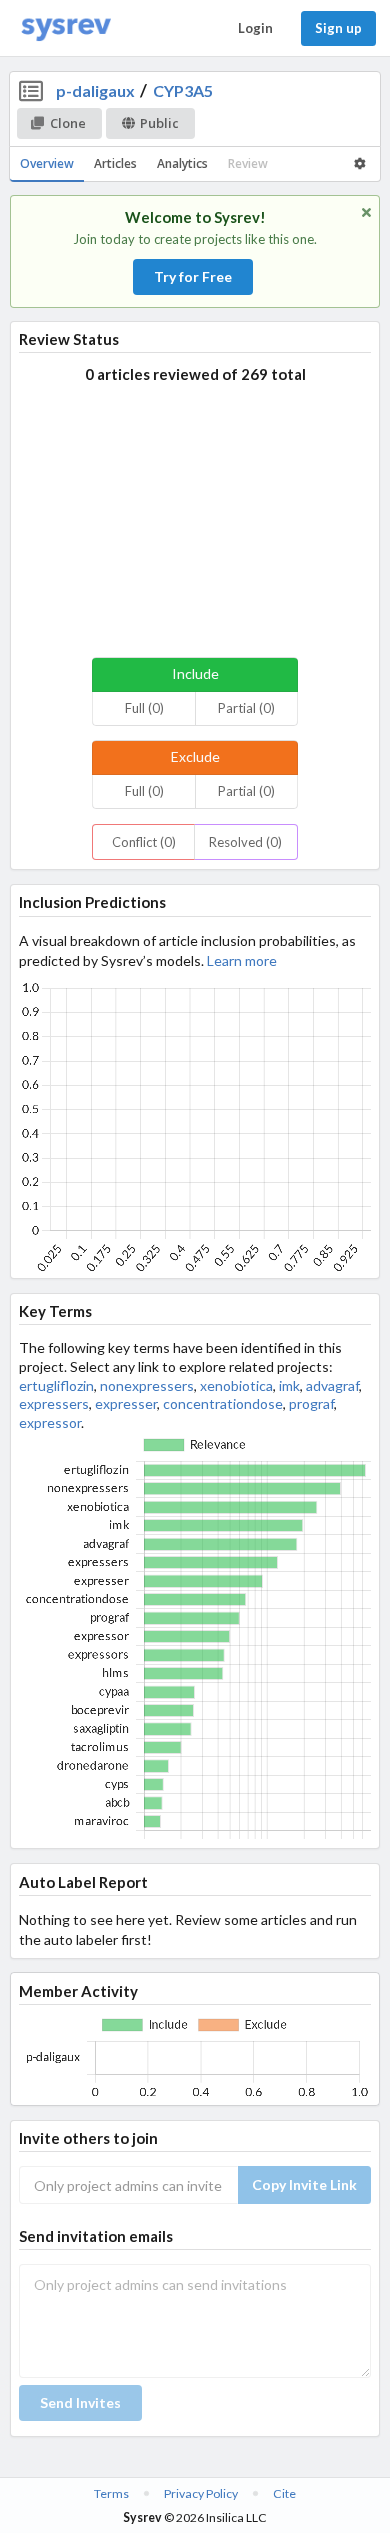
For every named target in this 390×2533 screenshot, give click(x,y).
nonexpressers (147, 1385)
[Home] (66, 28)
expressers (54, 1403)
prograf (311, 1403)
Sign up (338, 28)
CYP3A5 (183, 90)
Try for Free (193, 276)
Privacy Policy (201, 2493)
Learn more (242, 960)
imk (289, 1385)
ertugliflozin (56, 1385)
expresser (126, 1403)
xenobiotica (236, 1385)
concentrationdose (223, 1403)
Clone (68, 123)
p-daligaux (95, 90)
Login (255, 28)
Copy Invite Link (304, 2184)
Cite (284, 2493)
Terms (111, 2493)
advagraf (332, 1385)
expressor (50, 1422)
